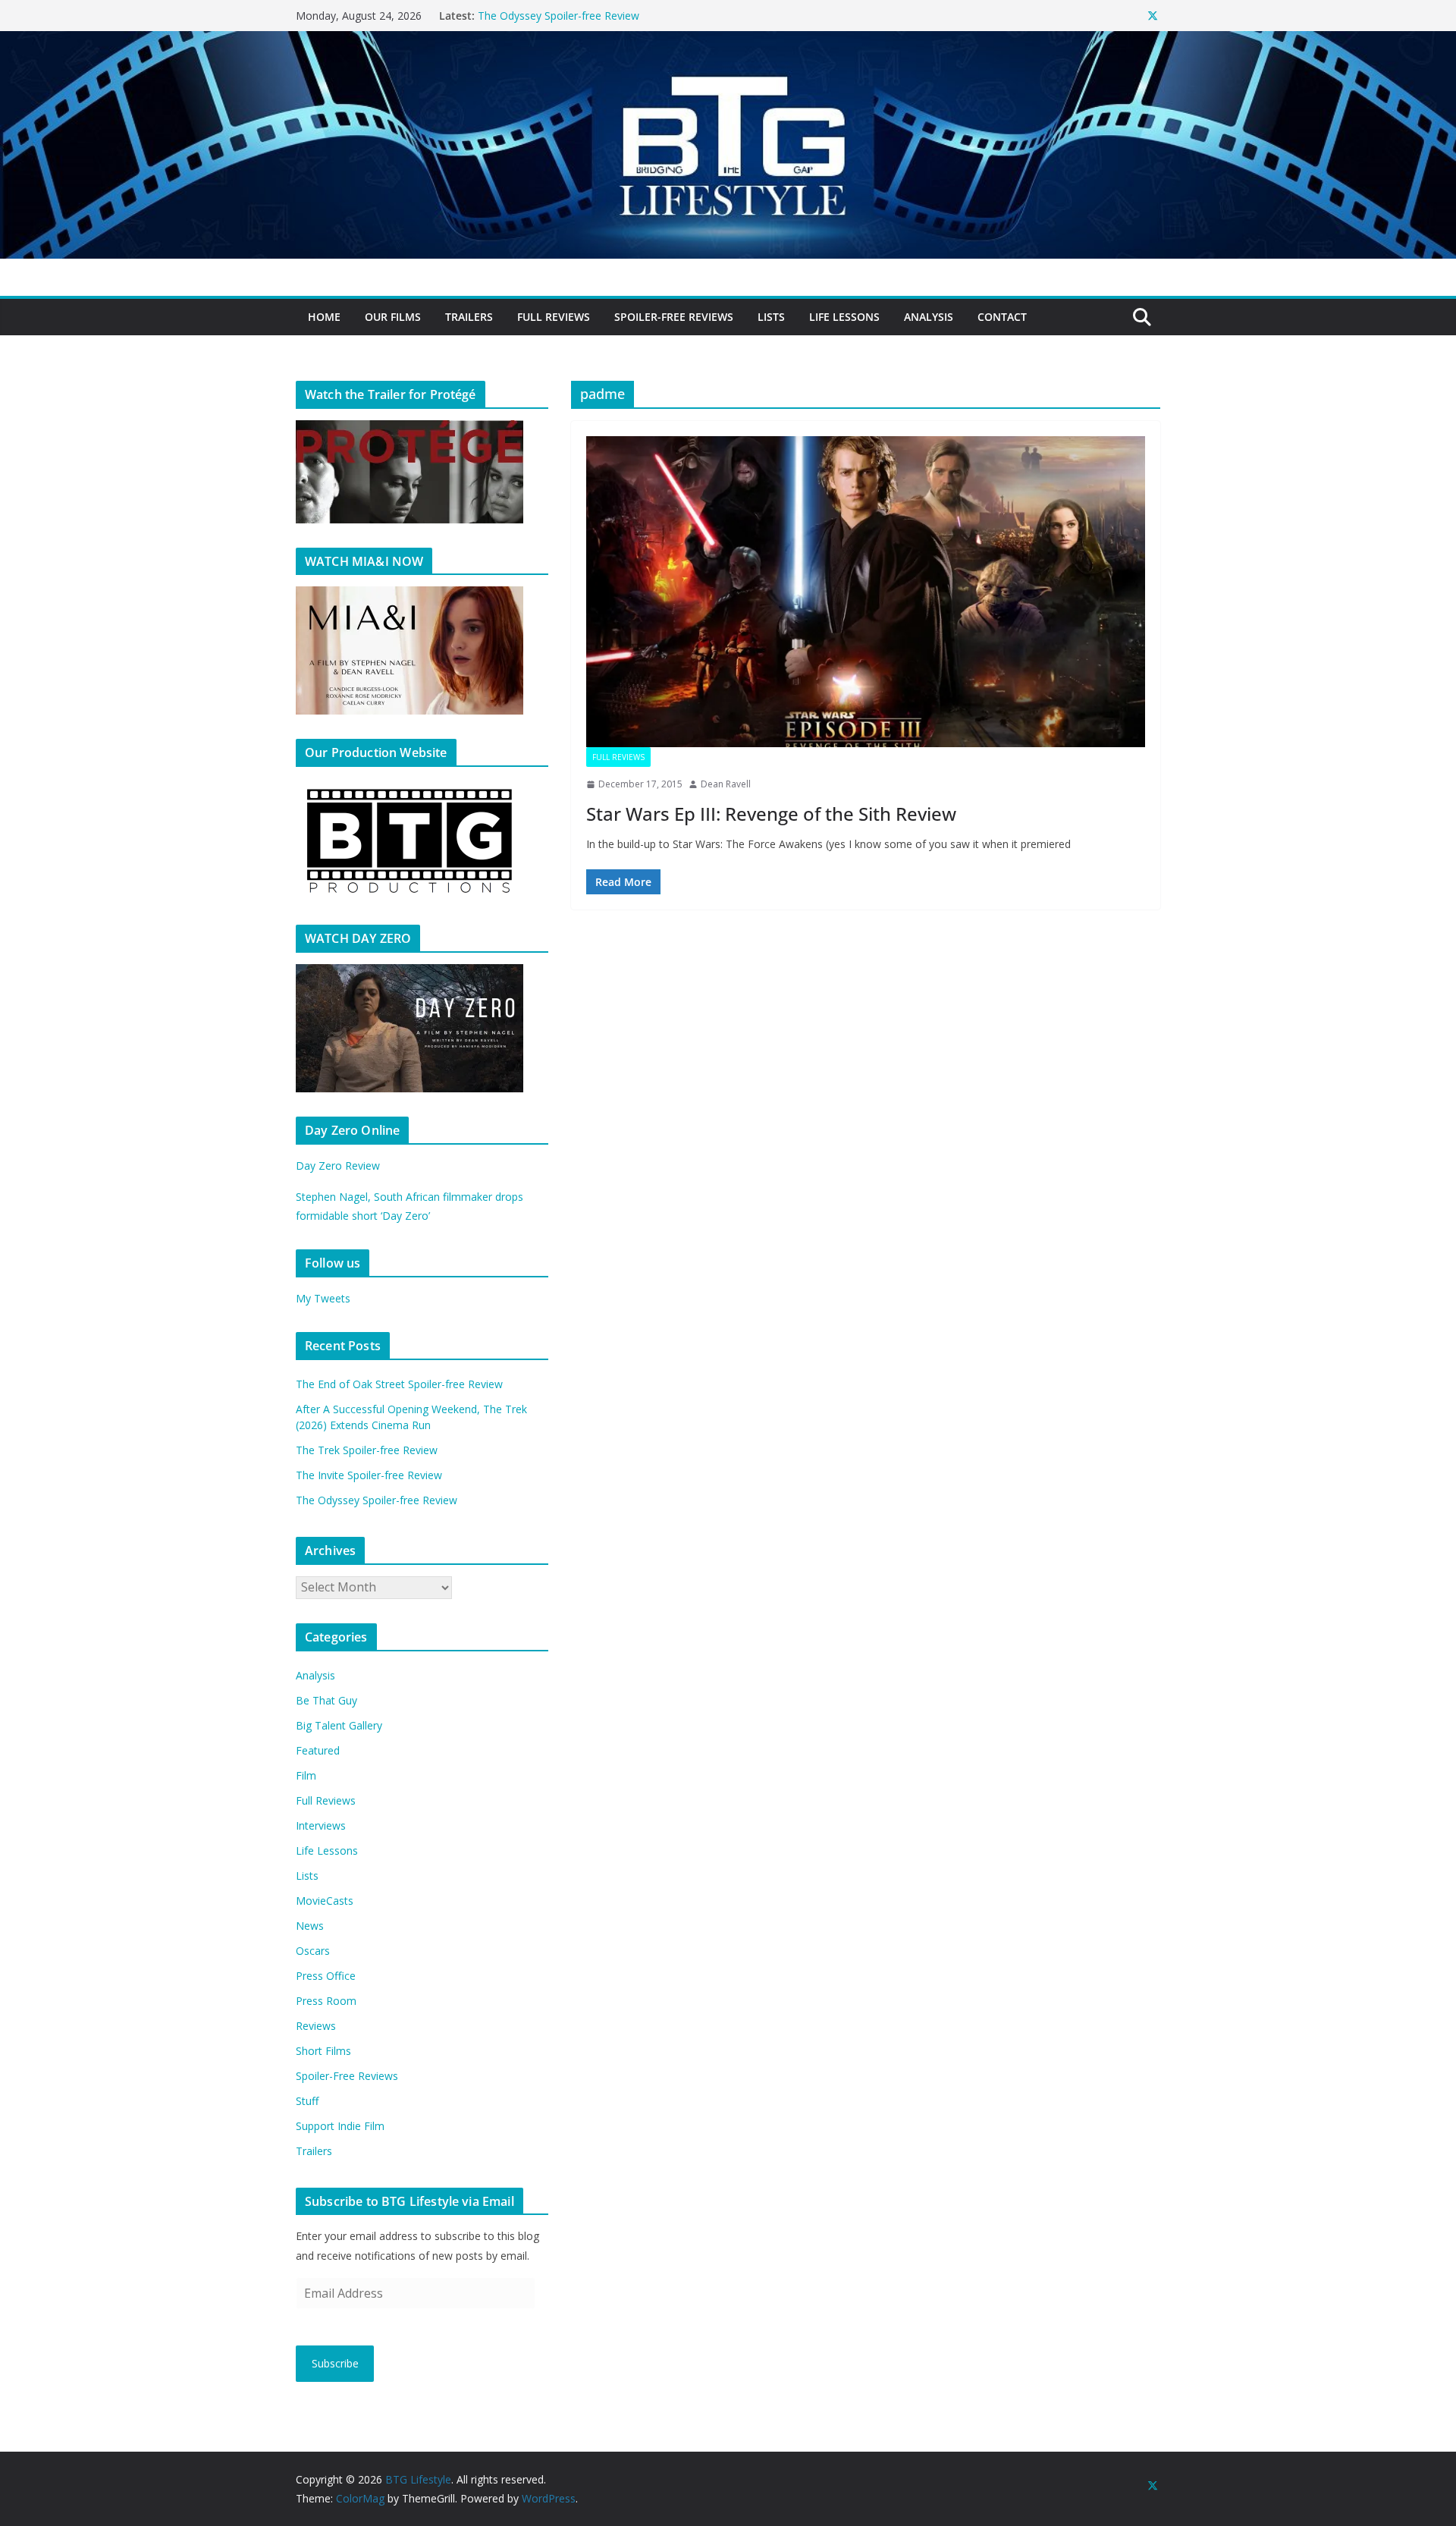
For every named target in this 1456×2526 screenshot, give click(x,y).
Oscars (313, 1951)
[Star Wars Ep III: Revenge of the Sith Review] (866, 592)
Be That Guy (326, 1700)
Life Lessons (844, 317)
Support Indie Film (340, 2126)
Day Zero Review (338, 1166)
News (310, 1926)
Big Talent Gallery (339, 1725)
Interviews (321, 1825)
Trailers (469, 317)
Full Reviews (554, 317)
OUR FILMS (393, 317)
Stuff (307, 2101)
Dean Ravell (726, 784)
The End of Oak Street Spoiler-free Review (399, 1384)
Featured (318, 1750)
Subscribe (335, 2363)
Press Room (326, 2001)
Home (324, 317)
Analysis (929, 317)
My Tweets (323, 1298)
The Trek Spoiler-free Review (367, 1450)
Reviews (316, 2026)
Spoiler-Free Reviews (674, 317)
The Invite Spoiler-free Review (551, 16)
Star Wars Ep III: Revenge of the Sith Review (771, 814)
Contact (1002, 317)
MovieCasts (325, 1901)
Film (306, 1775)
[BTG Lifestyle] (728, 42)
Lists (771, 317)
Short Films (323, 2051)
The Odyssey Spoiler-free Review (377, 1500)
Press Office (326, 1976)
